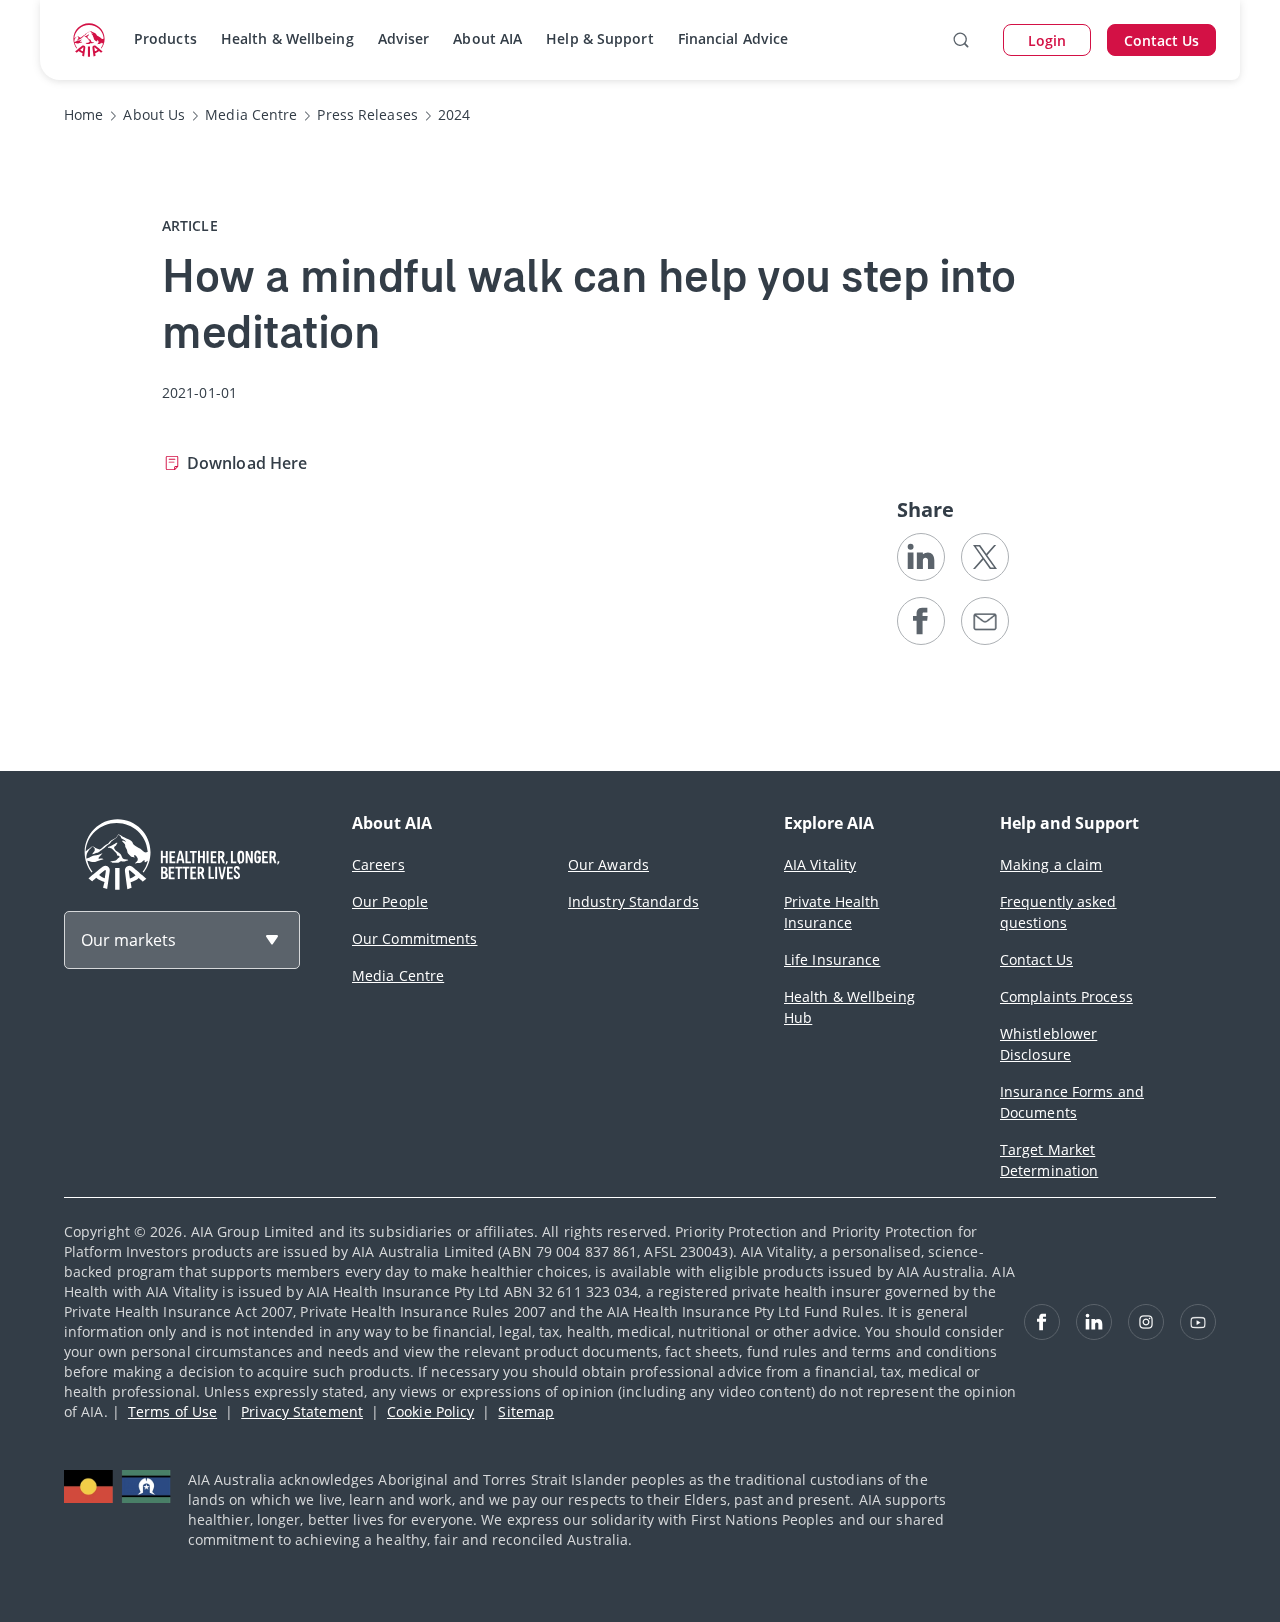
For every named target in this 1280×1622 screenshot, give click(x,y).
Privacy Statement (302, 1411)
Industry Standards (633, 901)
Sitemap (526, 1411)
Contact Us (1036, 959)
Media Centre (398, 975)
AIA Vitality (820, 864)
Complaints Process (1066, 996)
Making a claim (1051, 864)
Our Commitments (415, 938)
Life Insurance (832, 959)
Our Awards (608, 864)
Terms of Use (172, 1411)
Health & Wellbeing (287, 38)
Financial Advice (733, 38)
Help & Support (599, 38)
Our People (390, 901)
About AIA (487, 38)
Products (165, 38)
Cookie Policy (430, 1411)
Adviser (404, 38)
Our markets (128, 940)
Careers (378, 864)
